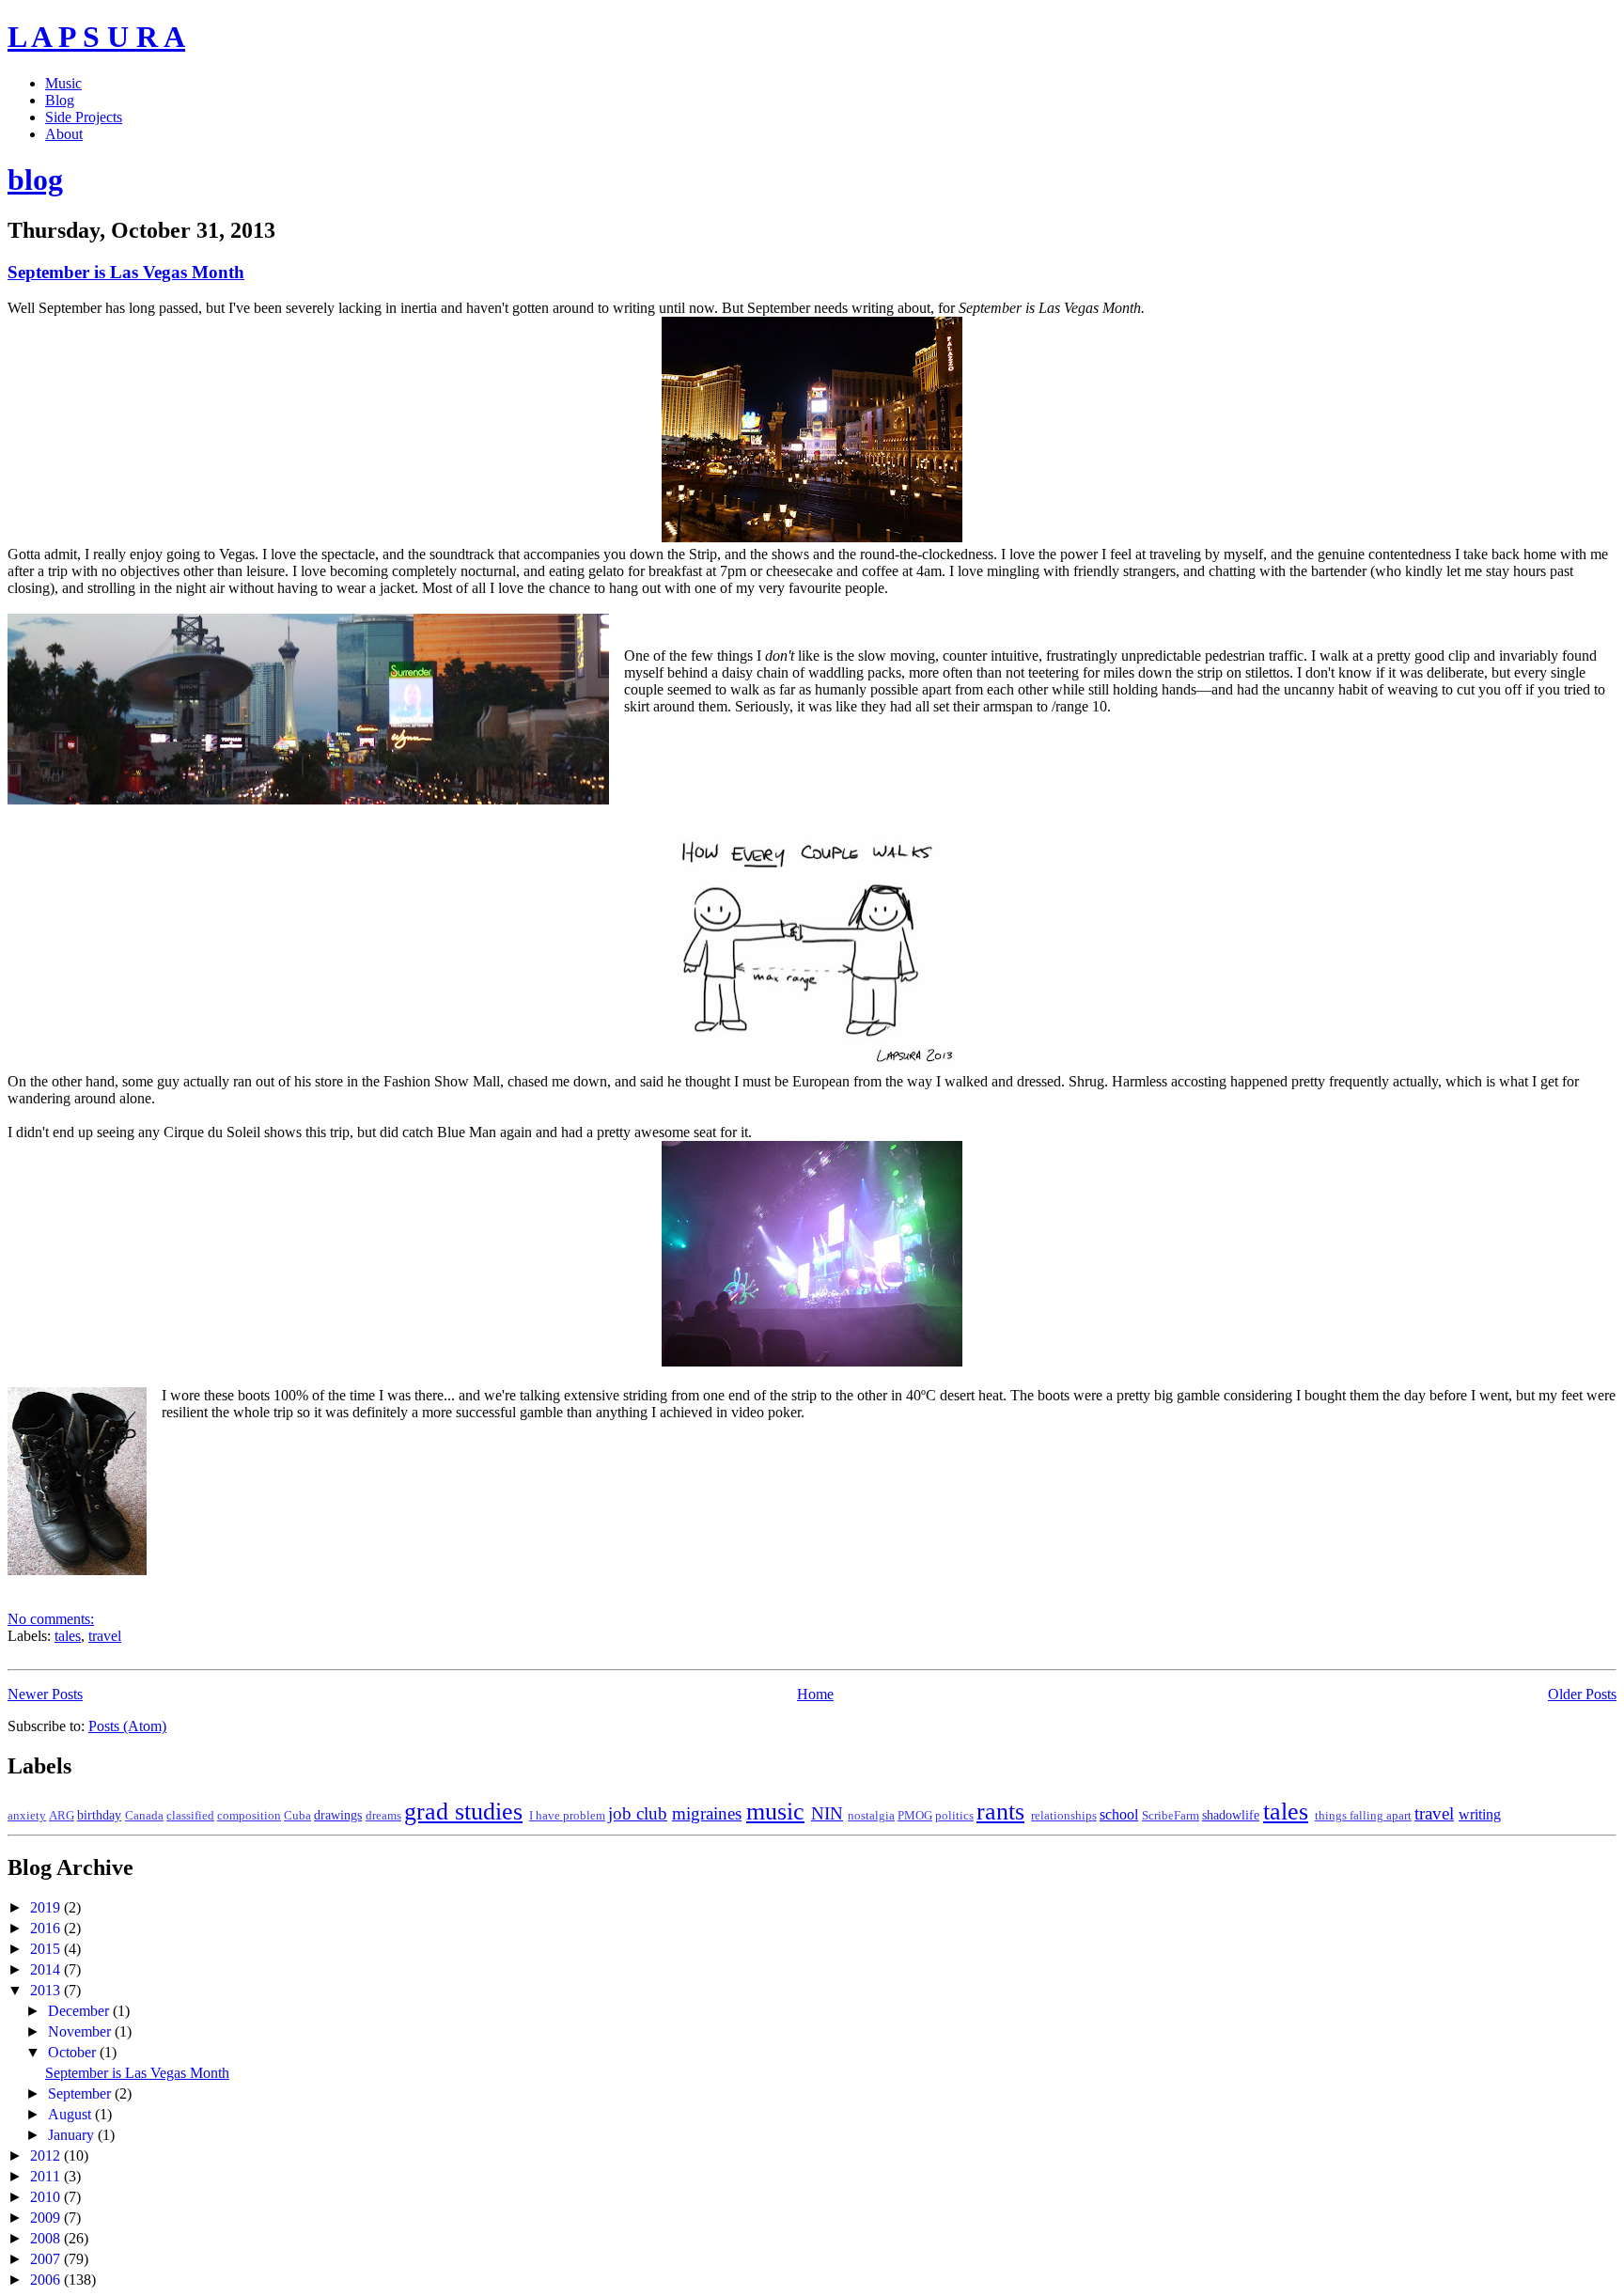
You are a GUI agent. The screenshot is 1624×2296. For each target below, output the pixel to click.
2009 (47, 2218)
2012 (47, 2155)
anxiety (27, 1816)
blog (35, 180)
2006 (47, 2280)
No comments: (51, 1619)
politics (954, 1816)
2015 (47, 1949)
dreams (383, 1816)
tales (68, 1636)
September (81, 2093)
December (80, 2011)
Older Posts (1582, 1694)
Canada (144, 1816)
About (64, 134)
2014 (47, 1969)
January (73, 2135)
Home (815, 1694)
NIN (827, 1813)
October (74, 2052)
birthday (99, 1815)
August (71, 2114)
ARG (62, 1816)
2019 (47, 1907)
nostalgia (871, 1816)
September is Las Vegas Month (126, 272)
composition (249, 1816)
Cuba (297, 1816)
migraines (707, 1813)
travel (105, 1636)
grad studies (463, 1812)
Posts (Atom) (127, 1726)
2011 (47, 2176)
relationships (1064, 1816)
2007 (47, 2259)
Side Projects (84, 117)
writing (1480, 1814)
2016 (47, 1928)
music (775, 1812)
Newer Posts (45, 1694)
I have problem (567, 1816)
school (1119, 1814)
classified (190, 1816)
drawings (338, 1815)
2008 (47, 2238)
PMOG (915, 1816)
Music (63, 83)
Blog (60, 100)
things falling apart (1363, 1816)
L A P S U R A (96, 37)
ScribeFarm (1171, 1816)
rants (1000, 1812)
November (81, 2031)
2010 (47, 2197)
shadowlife (1231, 1815)
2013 (47, 1990)
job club (638, 1813)
